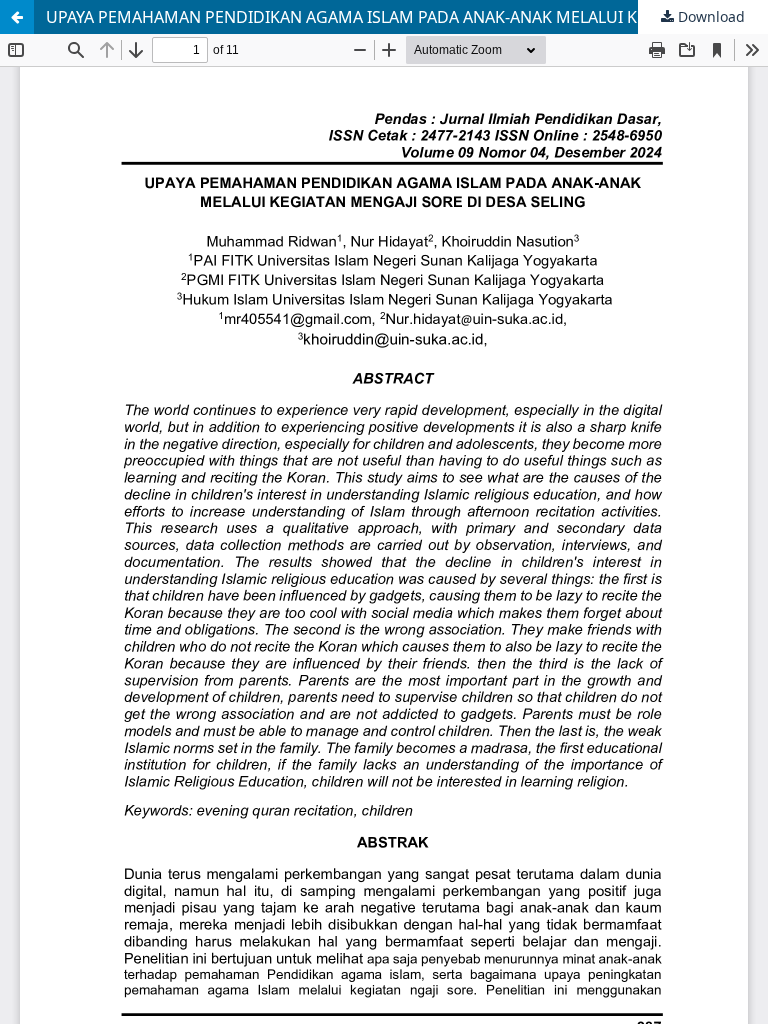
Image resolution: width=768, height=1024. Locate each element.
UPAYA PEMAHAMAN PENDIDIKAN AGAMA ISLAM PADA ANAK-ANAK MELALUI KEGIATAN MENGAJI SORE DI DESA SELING (407, 17)
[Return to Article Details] (17, 17)
